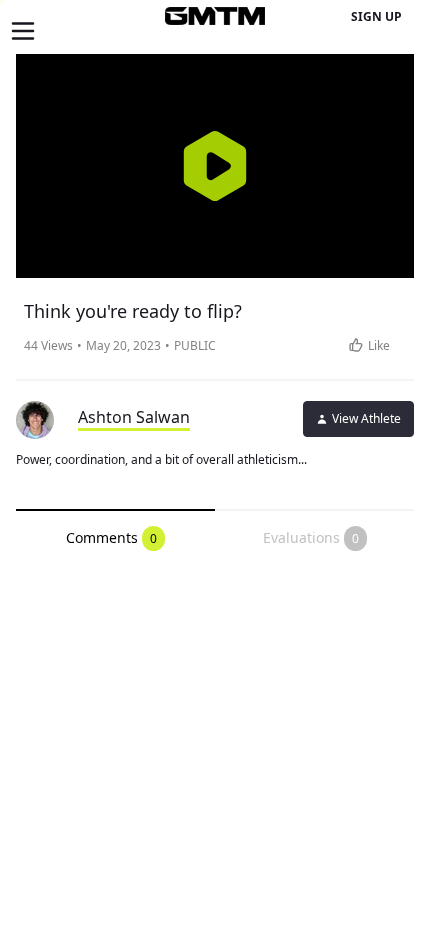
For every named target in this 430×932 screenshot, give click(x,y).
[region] (215, 166)
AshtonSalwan (134, 417)
